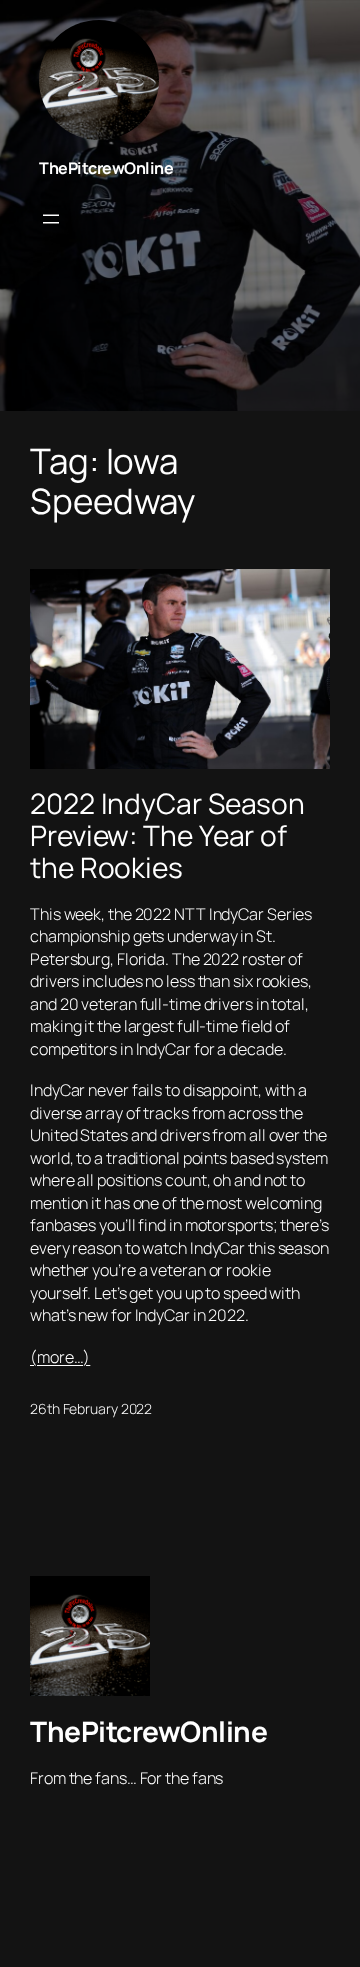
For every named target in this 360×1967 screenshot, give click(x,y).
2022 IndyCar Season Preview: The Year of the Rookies (167, 835)
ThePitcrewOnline (106, 168)
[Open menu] (51, 219)
